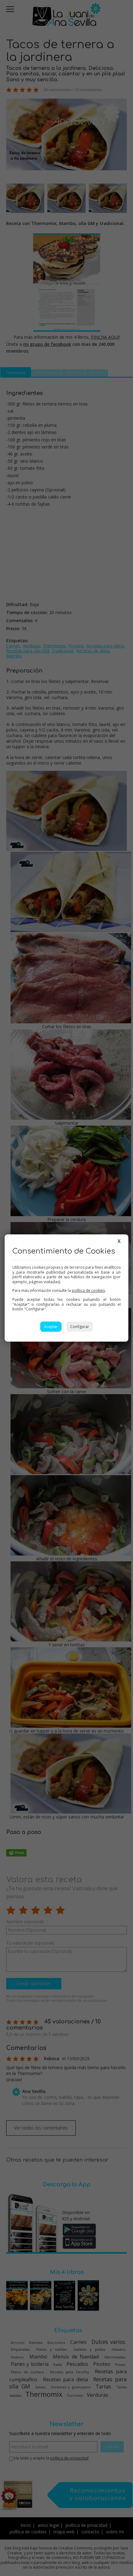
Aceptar (51, 1327)
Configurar (80, 1327)
